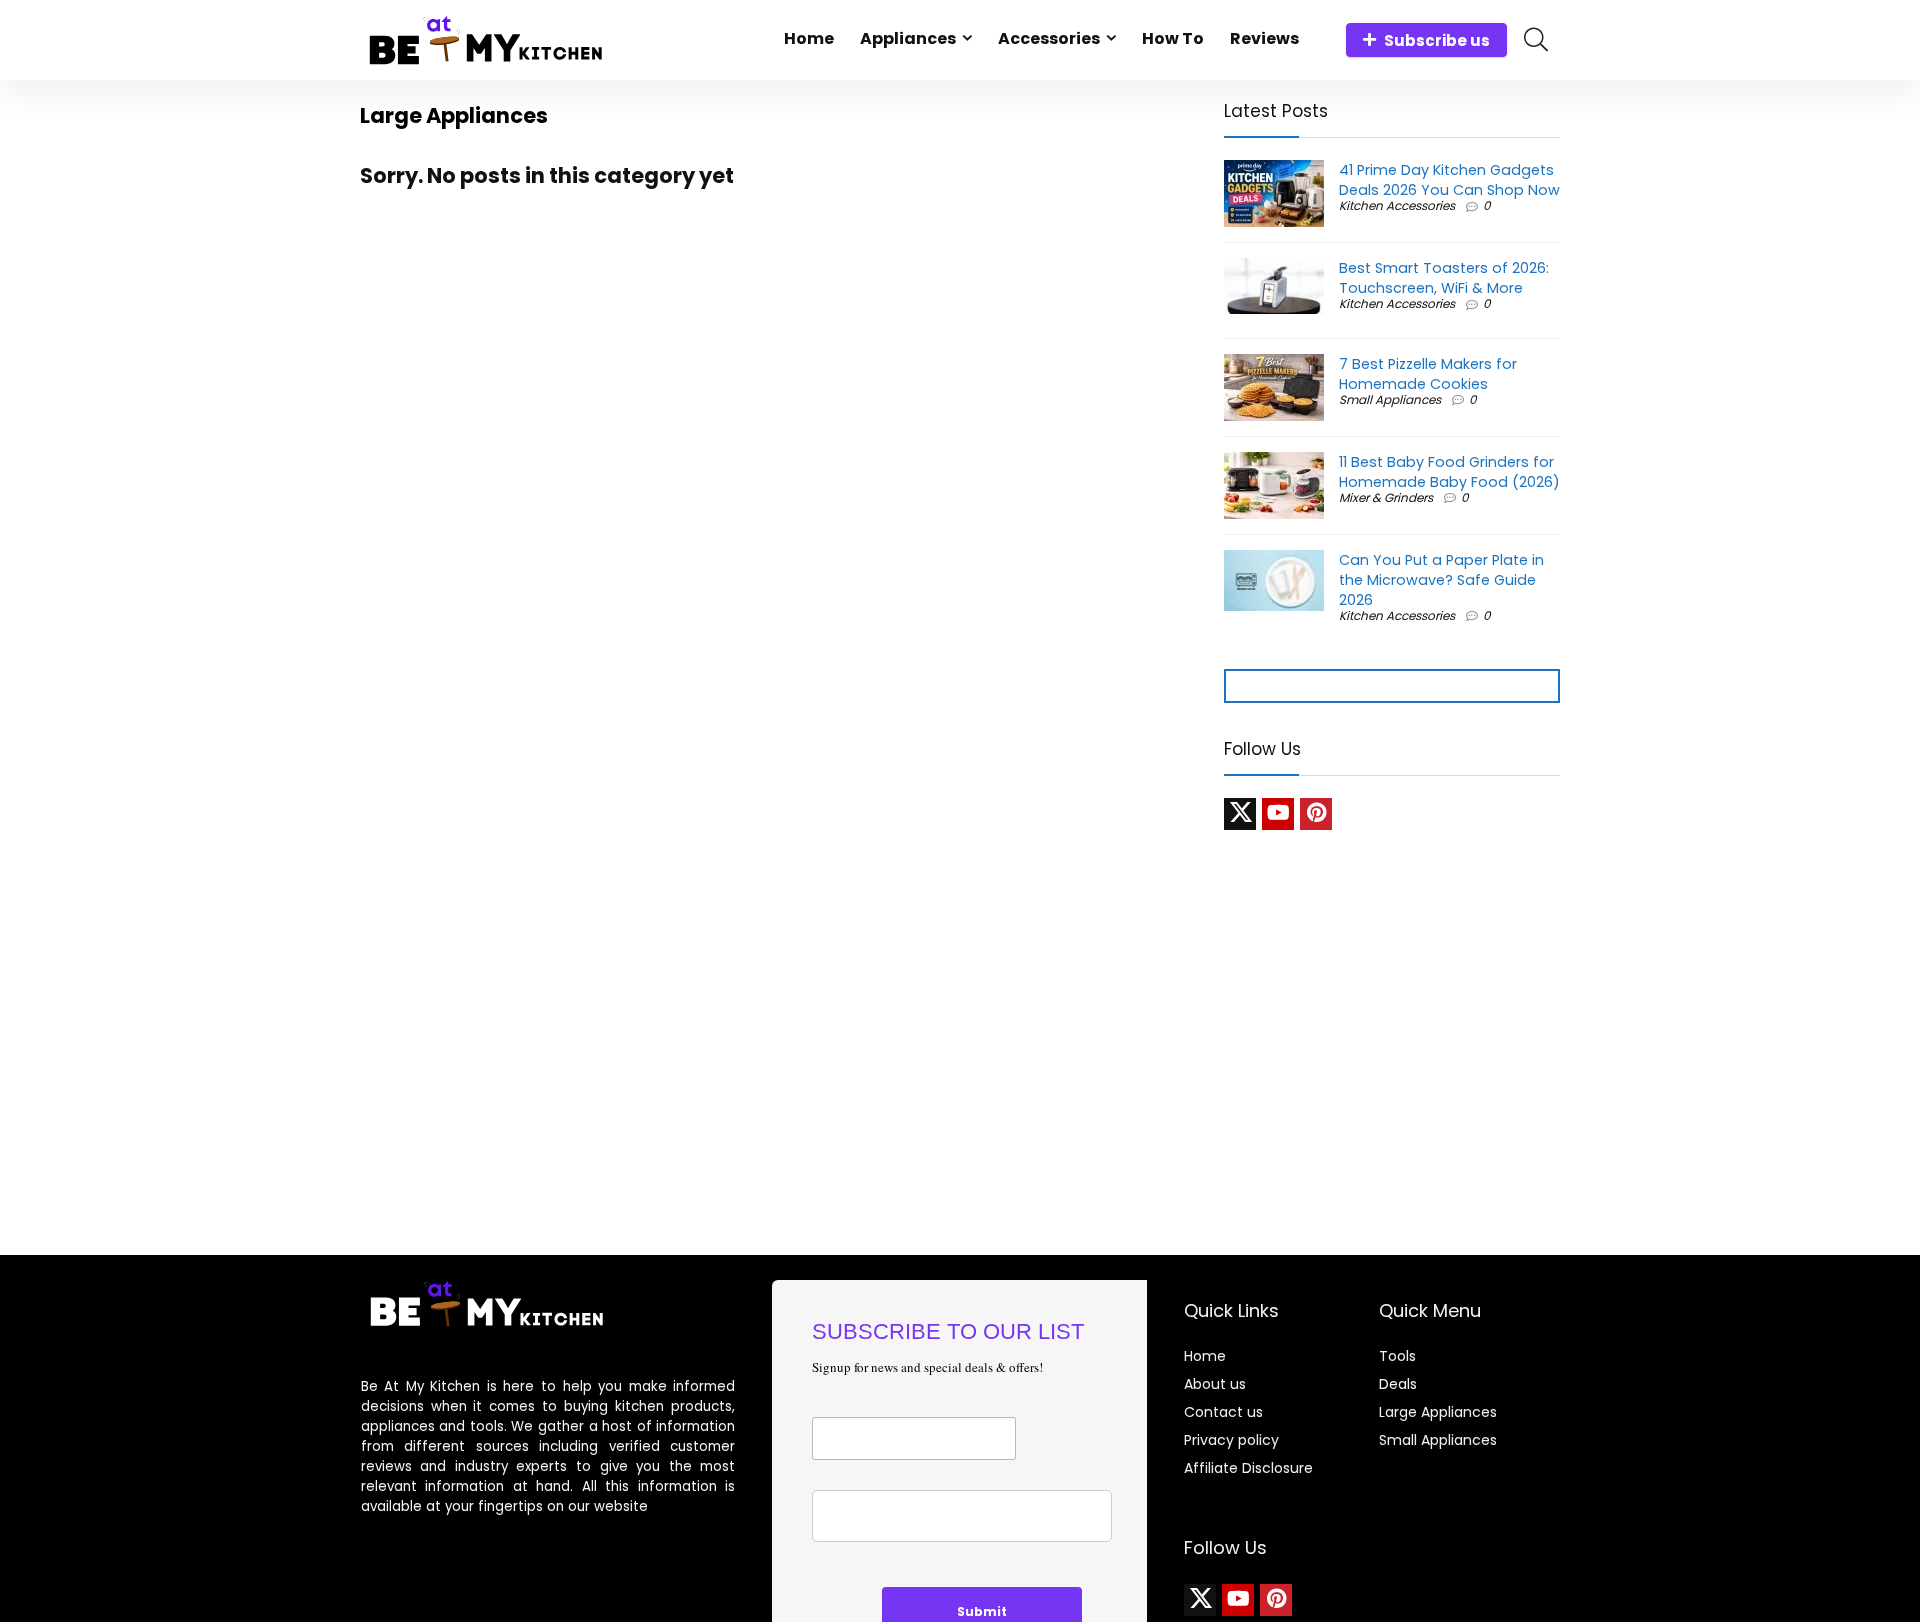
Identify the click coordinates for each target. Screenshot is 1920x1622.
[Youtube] (1278, 814)
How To (1173, 38)
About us (1215, 1384)
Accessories (1049, 38)
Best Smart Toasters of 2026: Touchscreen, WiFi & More (1444, 278)
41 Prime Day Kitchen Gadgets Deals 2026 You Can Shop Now (1449, 180)
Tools (1397, 1356)
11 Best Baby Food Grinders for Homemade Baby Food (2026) (1449, 472)
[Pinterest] (1316, 814)
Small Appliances (1390, 399)
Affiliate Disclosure (1248, 1468)
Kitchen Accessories (1397, 205)
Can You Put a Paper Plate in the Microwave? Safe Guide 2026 (1441, 580)
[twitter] (1240, 814)
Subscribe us (1437, 40)
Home (809, 38)
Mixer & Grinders (1386, 497)
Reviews (1264, 38)
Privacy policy (1231, 1440)
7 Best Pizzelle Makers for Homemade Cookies (1428, 374)
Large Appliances (1438, 1412)
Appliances (908, 38)
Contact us (1223, 1412)
